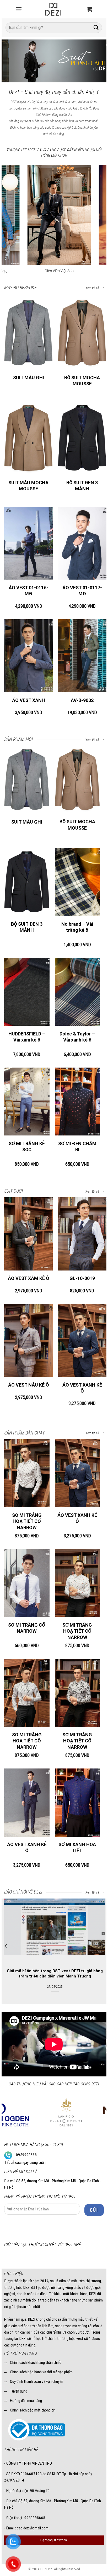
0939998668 (26, 2155)
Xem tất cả (93, 288)
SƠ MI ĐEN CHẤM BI (77, 1147)
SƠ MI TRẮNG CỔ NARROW (27, 1628)
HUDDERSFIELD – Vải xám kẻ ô (27, 1037)
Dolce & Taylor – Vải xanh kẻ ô (77, 1037)
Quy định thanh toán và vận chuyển (37, 2381)
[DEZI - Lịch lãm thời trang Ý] (53, 9)
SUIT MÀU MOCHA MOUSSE (28, 486)
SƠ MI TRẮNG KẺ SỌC (27, 1147)
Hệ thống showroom (54, 2540)
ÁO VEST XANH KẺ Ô (82, 1388)
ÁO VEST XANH (29, 700)
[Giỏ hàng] (89, 9)
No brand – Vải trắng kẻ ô (77, 927)
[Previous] (10, 61)
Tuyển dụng (19, 2391)
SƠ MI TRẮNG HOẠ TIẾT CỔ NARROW (27, 1521)
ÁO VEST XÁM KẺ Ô (29, 1278)
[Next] (98, 61)
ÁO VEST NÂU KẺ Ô (29, 1385)
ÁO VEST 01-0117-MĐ (82, 591)
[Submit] (96, 28)
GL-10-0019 (82, 1278)
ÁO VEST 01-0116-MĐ (28, 591)
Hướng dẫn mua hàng (26, 2401)
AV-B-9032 (82, 700)
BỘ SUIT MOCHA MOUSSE (82, 381)
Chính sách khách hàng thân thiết (36, 2363)
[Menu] (19, 9)
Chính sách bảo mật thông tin (33, 2410)
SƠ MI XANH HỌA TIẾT (77, 1847)
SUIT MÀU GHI (29, 378)
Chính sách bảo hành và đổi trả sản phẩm (41, 2372)
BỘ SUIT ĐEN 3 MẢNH (82, 486)
